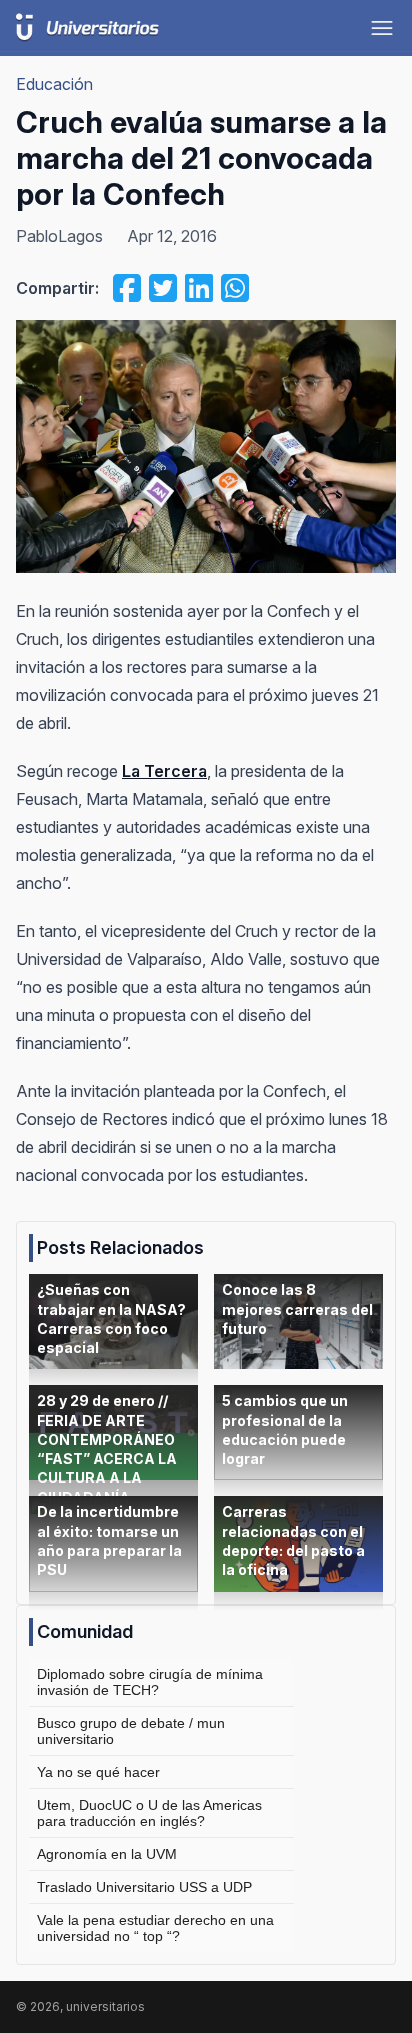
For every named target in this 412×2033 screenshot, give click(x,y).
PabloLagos (59, 236)
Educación (54, 84)
